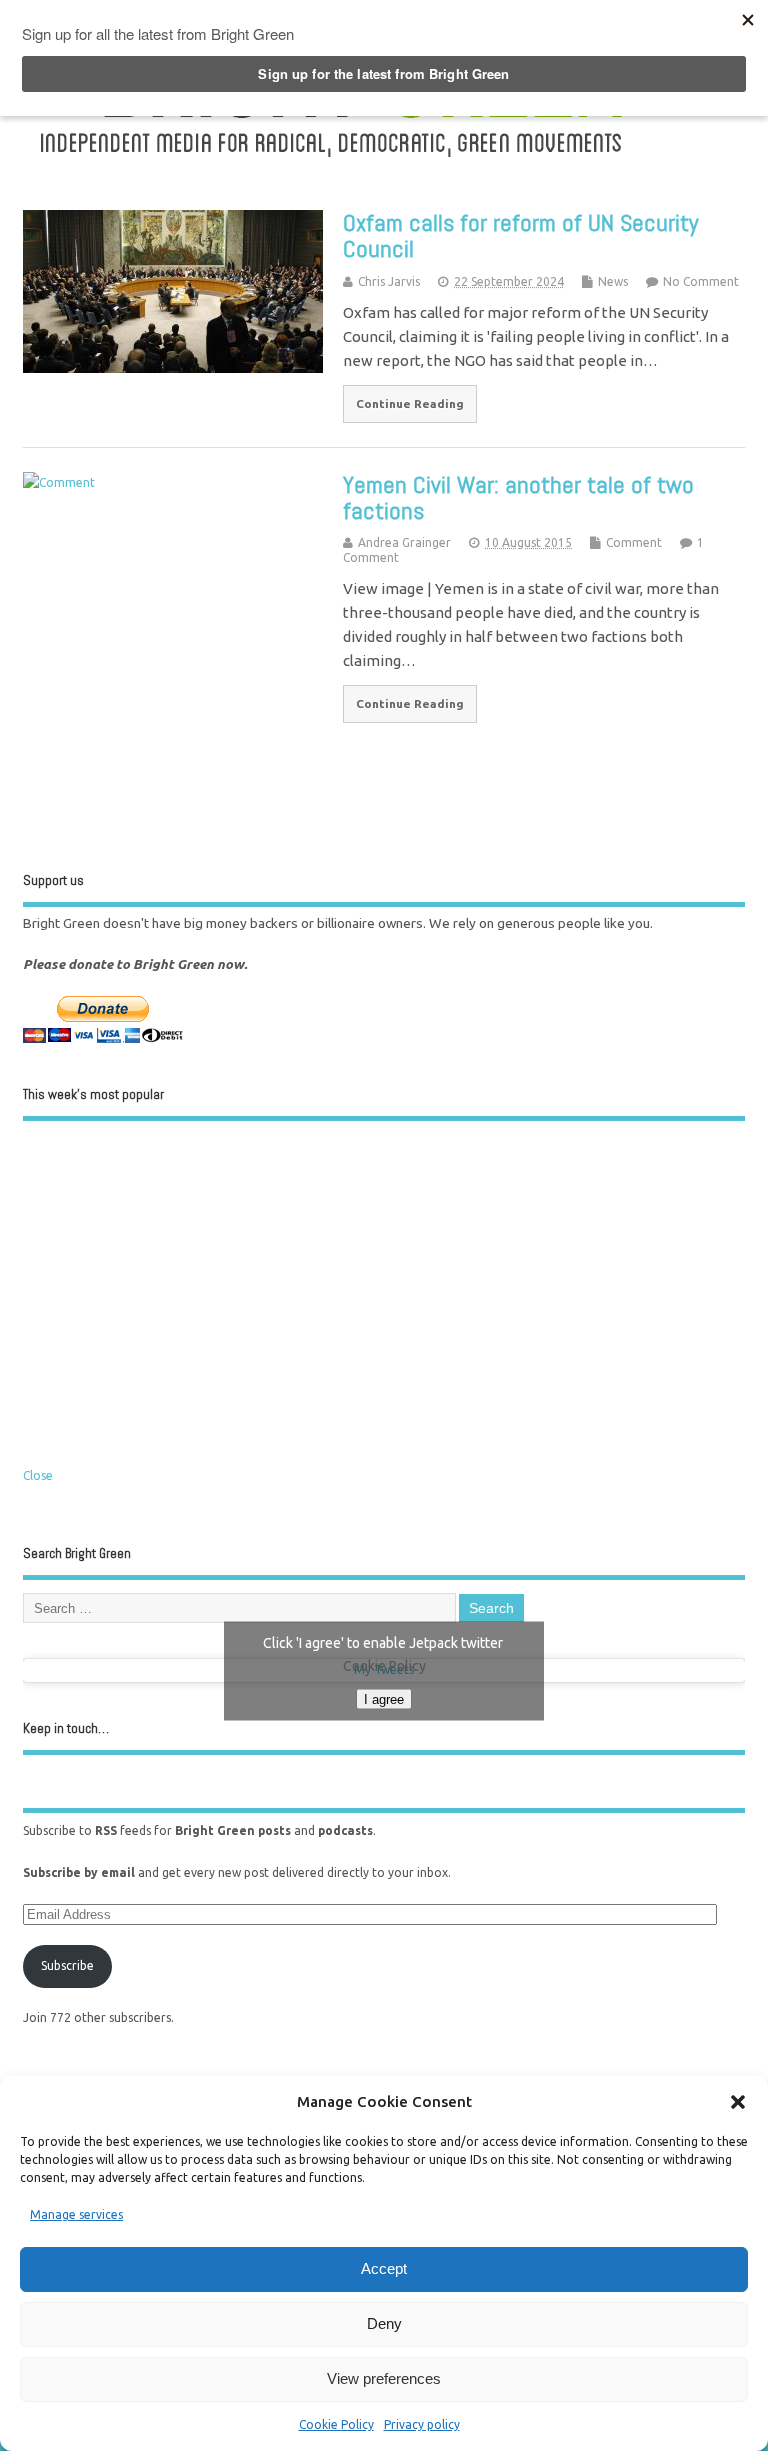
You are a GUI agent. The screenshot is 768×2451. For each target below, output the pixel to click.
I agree (384, 1698)
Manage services (76, 2214)
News (613, 281)
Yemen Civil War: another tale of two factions (518, 497)
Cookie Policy (336, 2424)
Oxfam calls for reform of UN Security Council (520, 235)
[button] (738, 2102)
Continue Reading (410, 403)
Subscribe (67, 1965)
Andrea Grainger (404, 542)
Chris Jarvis (389, 281)
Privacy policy (422, 2424)
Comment (634, 542)
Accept (384, 2268)
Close (38, 1475)
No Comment (701, 281)
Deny (384, 2323)
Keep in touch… (66, 1728)
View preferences (384, 2378)
